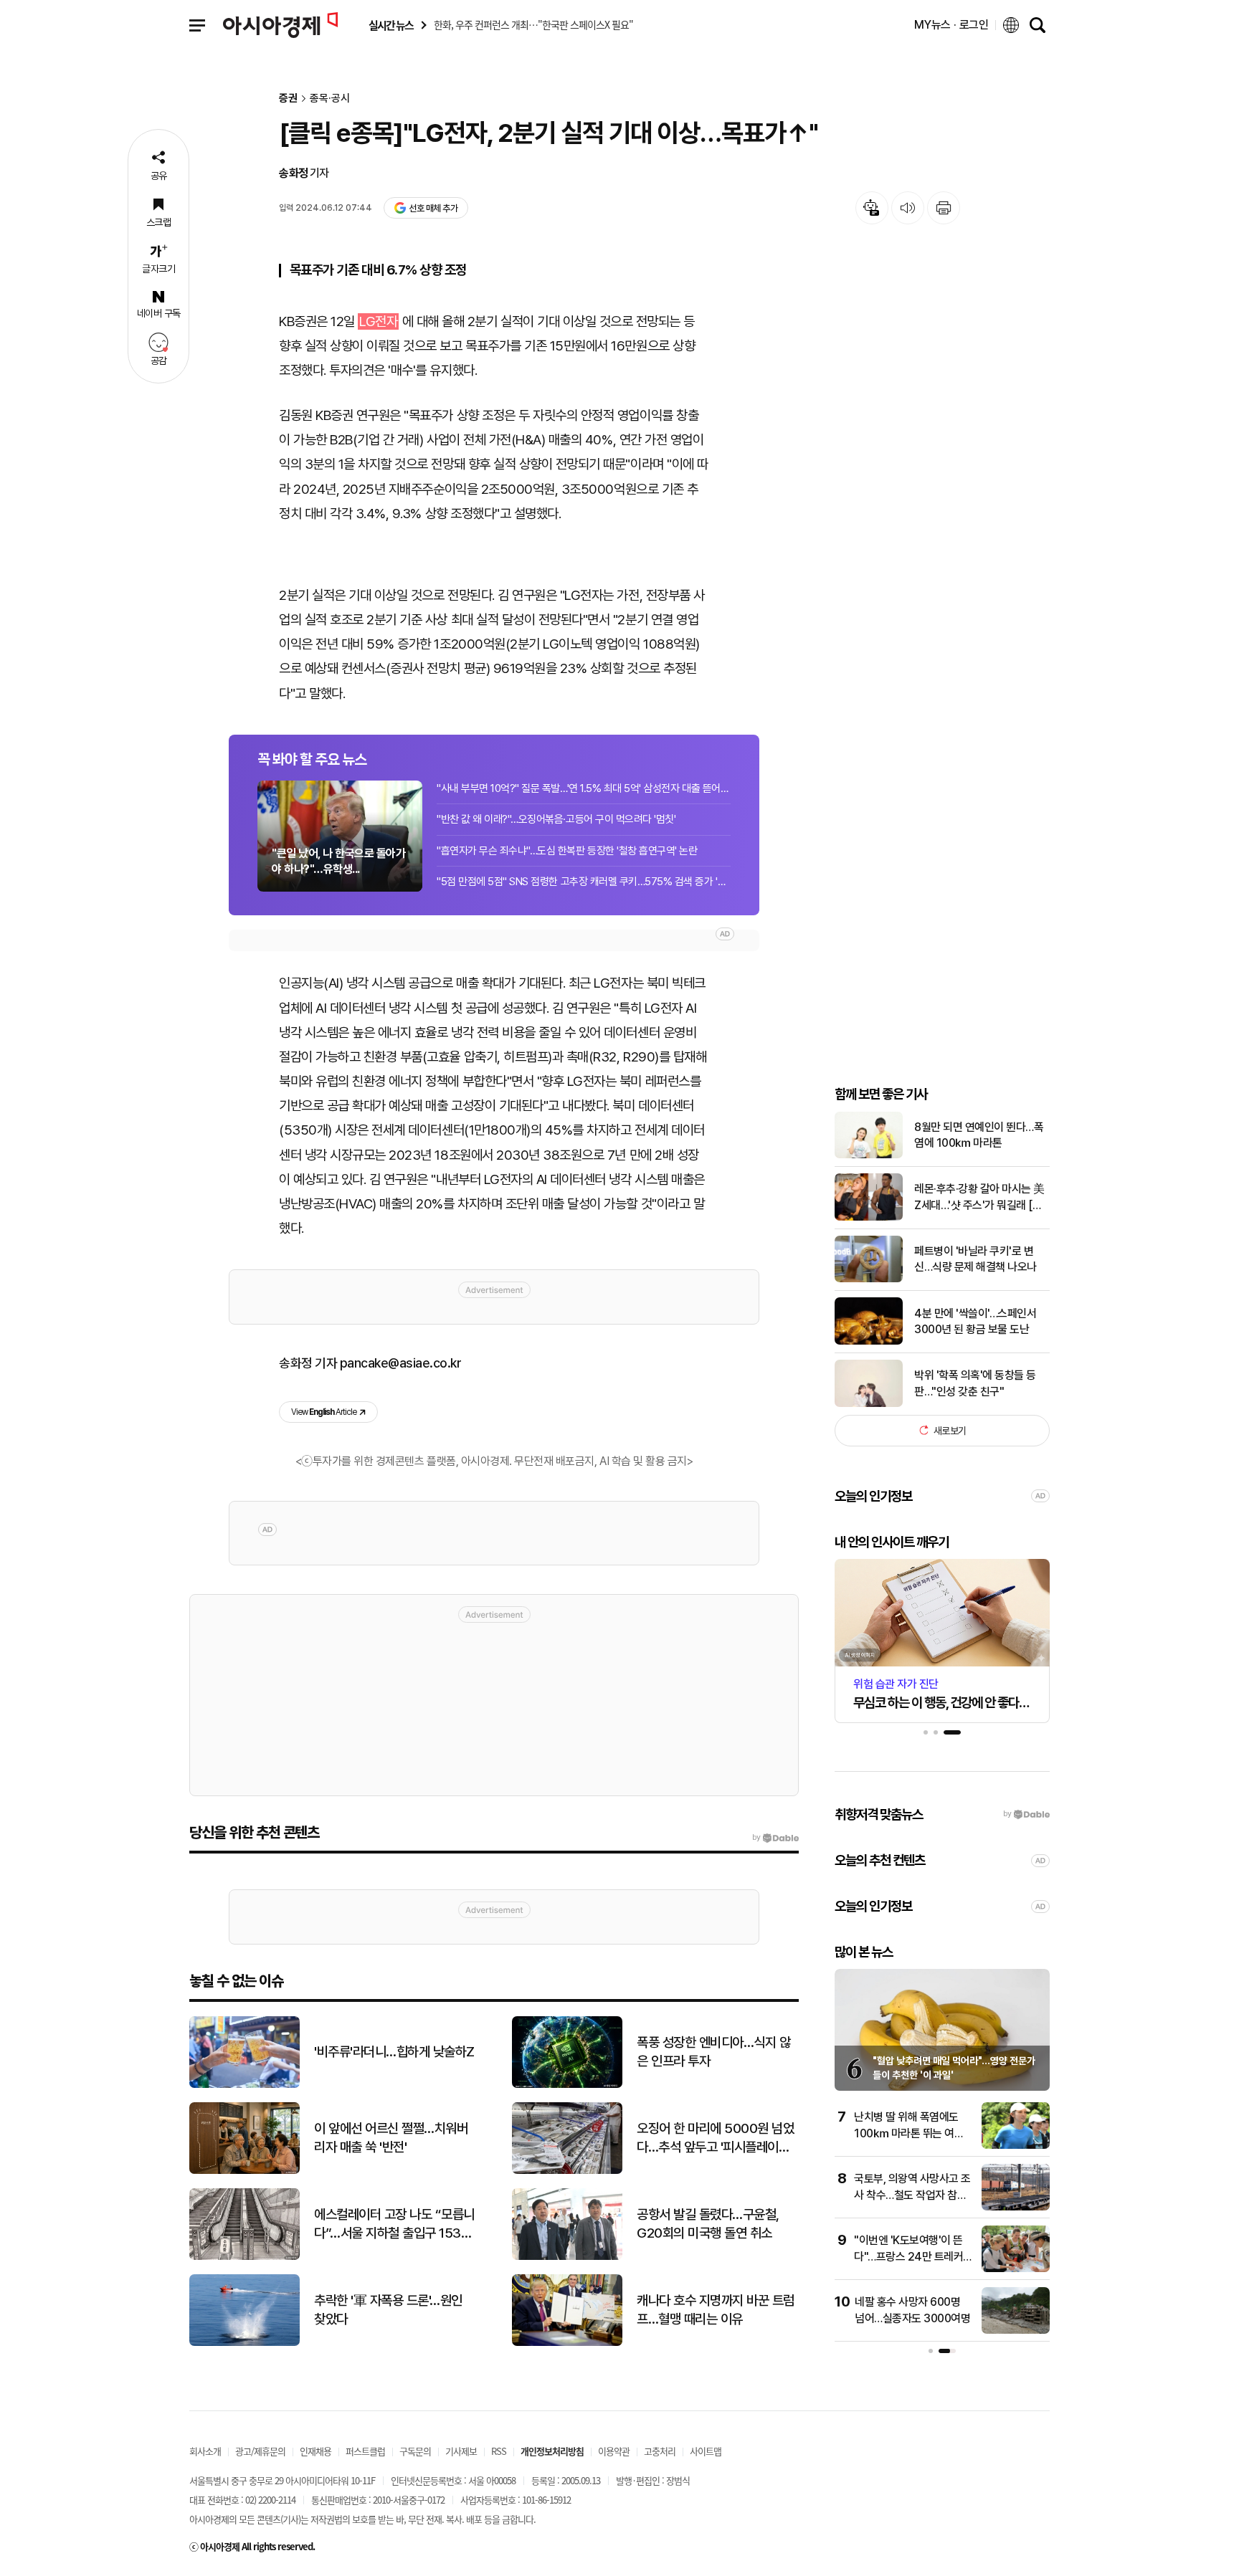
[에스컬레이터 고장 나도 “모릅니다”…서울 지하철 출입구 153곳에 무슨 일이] (245, 2257)
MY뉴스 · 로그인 (951, 25)
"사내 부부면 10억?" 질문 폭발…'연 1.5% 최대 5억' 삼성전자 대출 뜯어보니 (584, 788)
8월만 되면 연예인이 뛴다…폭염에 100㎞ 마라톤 (979, 1134)
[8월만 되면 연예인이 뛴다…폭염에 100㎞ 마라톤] (869, 1155)
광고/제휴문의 (260, 2451)
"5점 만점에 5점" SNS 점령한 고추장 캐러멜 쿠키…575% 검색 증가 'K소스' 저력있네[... (584, 882)
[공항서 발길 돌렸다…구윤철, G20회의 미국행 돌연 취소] (567, 2257)
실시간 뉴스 (391, 25)
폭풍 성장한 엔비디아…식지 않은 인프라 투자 (713, 2052)
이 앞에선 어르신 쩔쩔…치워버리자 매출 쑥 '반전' (391, 2138)
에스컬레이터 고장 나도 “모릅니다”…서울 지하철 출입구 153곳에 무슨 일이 (394, 2225)
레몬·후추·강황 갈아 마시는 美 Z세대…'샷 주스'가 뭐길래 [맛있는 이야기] (979, 1198)
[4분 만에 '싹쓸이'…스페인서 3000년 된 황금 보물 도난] (869, 1341)
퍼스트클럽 (365, 2451)
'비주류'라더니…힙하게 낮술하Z (394, 2052)
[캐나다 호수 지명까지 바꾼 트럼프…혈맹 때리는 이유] (567, 2343)
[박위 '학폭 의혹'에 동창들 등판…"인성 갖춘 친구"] (869, 1404)
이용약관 (614, 2451)
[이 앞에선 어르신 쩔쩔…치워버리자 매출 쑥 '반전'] (245, 2171)
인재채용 (315, 2451)
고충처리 (660, 2451)
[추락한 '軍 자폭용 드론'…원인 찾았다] (245, 2343)
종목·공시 (330, 99)
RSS (499, 2451)
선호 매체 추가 (433, 208)
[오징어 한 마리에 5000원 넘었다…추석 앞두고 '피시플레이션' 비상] (567, 2171)
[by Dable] (775, 1838)
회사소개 (205, 2451)
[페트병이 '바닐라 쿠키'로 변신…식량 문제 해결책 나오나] (869, 1279)
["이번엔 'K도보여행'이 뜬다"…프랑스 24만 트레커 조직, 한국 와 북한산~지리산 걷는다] (1016, 2269)
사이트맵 (706, 2451)
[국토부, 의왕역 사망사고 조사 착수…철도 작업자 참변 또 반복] (1016, 2207)
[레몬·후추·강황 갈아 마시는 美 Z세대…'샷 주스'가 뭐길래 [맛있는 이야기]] (869, 1217)
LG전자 (378, 321)
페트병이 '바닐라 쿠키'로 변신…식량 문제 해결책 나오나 (975, 1258)
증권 (288, 99)
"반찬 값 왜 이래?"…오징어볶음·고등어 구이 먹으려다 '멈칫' (556, 819)
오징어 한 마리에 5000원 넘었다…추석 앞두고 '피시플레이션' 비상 (715, 2139)
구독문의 (415, 2451)
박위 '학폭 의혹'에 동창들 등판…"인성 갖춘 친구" (975, 1383)
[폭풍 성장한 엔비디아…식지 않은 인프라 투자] (567, 2085)
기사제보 (461, 2451)
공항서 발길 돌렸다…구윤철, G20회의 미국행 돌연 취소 (708, 2224)
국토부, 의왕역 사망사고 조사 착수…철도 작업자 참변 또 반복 (912, 2195)
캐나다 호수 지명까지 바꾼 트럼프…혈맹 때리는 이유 (716, 2310)
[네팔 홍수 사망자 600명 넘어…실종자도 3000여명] (1016, 2331)
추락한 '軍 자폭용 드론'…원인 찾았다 (388, 2310)
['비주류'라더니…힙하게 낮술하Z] (245, 2085)
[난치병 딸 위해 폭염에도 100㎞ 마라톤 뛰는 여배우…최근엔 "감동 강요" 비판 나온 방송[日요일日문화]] (1016, 2146)
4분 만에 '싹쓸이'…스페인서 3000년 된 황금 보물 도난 (975, 1321)
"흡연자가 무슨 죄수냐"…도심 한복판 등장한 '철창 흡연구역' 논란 (567, 851)
